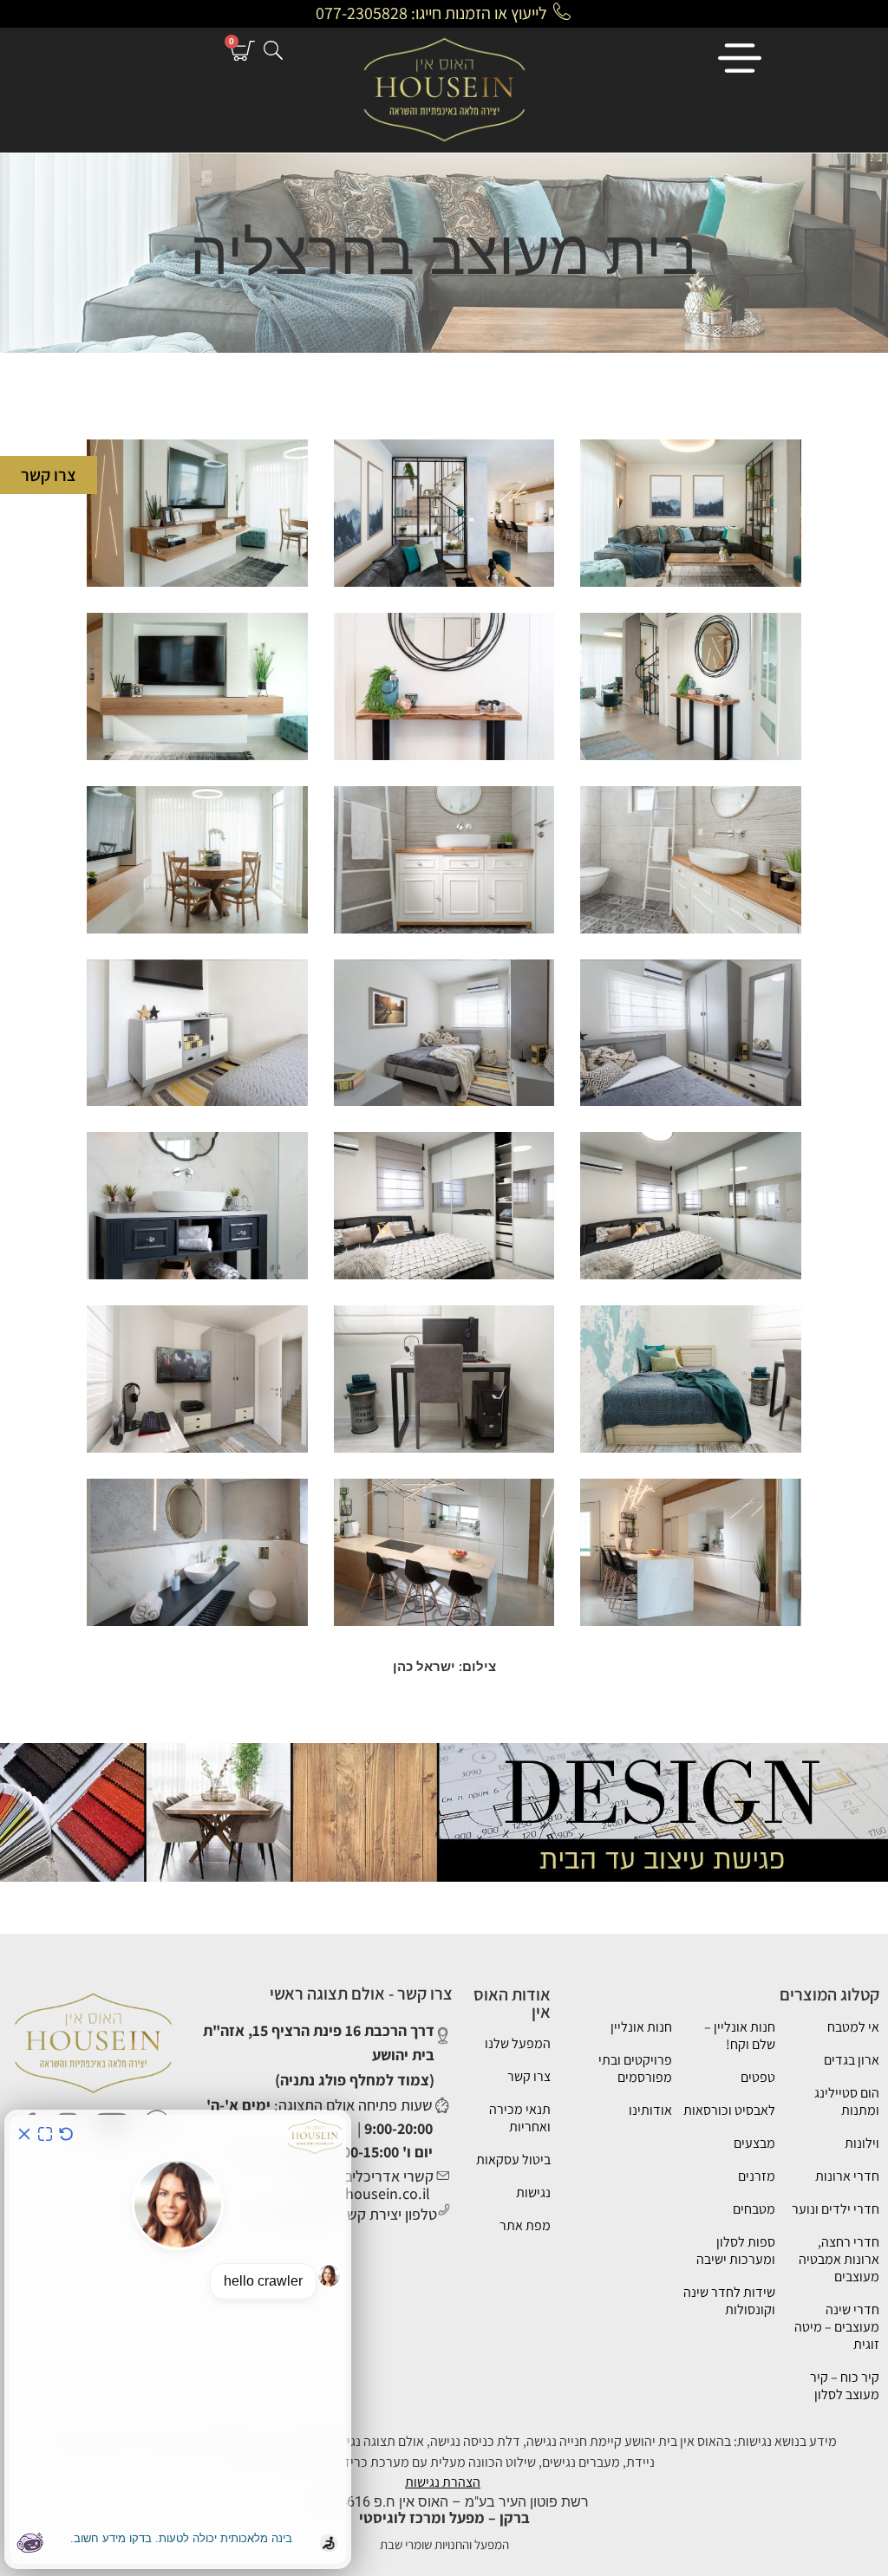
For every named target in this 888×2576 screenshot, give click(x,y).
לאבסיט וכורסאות (729, 2110)
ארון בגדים (852, 2060)
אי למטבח (853, 2027)
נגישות (533, 2192)
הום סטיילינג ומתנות (847, 2101)
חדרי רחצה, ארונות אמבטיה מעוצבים (839, 2259)
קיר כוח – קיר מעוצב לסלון (845, 2386)
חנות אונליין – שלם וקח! (740, 2036)
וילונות (862, 2143)
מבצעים (754, 2143)
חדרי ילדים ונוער (836, 2209)
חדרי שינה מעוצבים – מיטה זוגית (837, 2327)
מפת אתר (525, 2225)
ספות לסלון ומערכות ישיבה (736, 2251)
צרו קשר (529, 2076)
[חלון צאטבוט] (178, 2339)
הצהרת (461, 2482)
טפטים (758, 2077)
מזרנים (757, 2176)
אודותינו (650, 2110)
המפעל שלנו (518, 2043)
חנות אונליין (641, 2027)
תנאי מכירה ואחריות (520, 2118)
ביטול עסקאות (513, 2160)
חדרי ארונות (847, 2176)
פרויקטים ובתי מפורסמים (635, 2069)
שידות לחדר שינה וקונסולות (729, 2301)
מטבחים (754, 2209)
